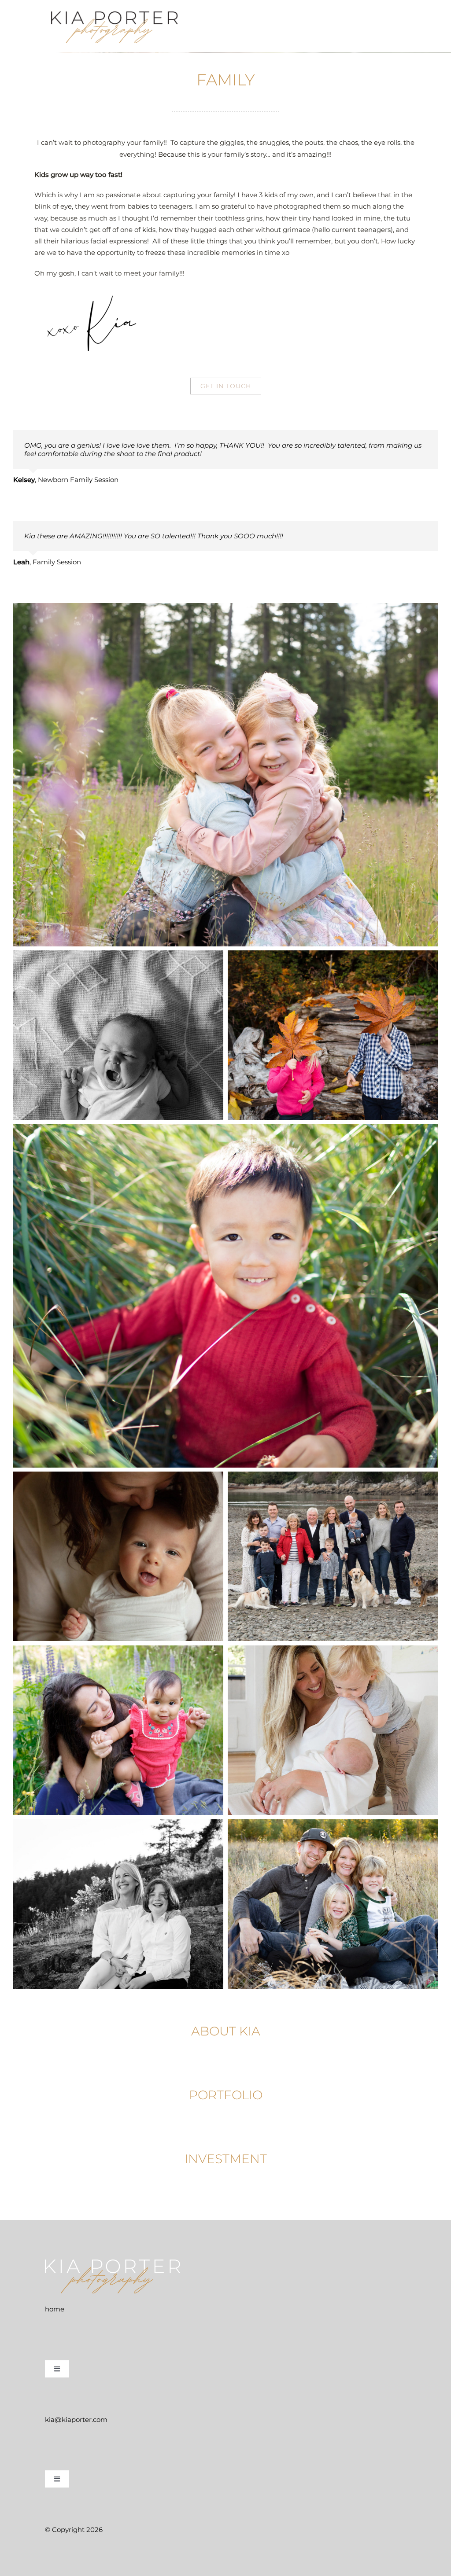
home (55, 2309)
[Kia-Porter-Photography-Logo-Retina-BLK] (115, 12)
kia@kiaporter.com (76, 2420)
